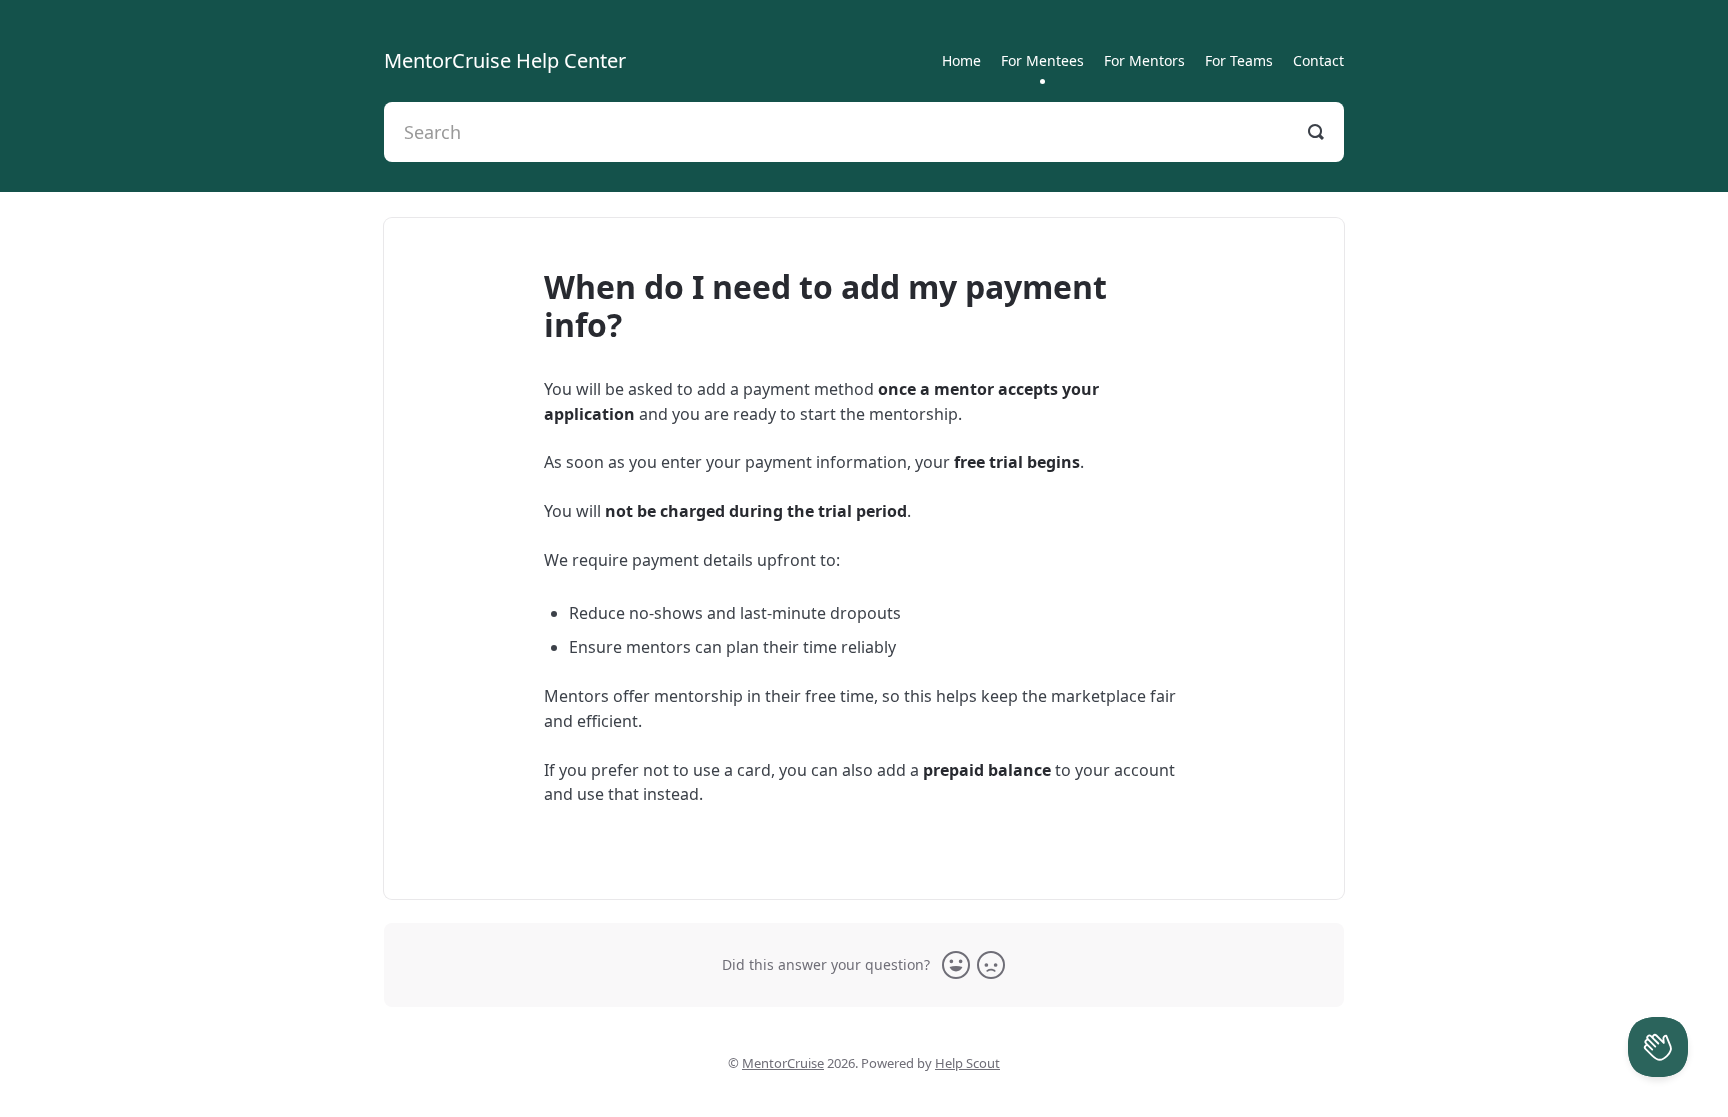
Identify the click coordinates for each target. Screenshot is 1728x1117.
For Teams (1239, 60)
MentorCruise (783, 1063)
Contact (1318, 60)
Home (961, 60)
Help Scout (967, 1063)
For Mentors (1144, 60)
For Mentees (1042, 60)
